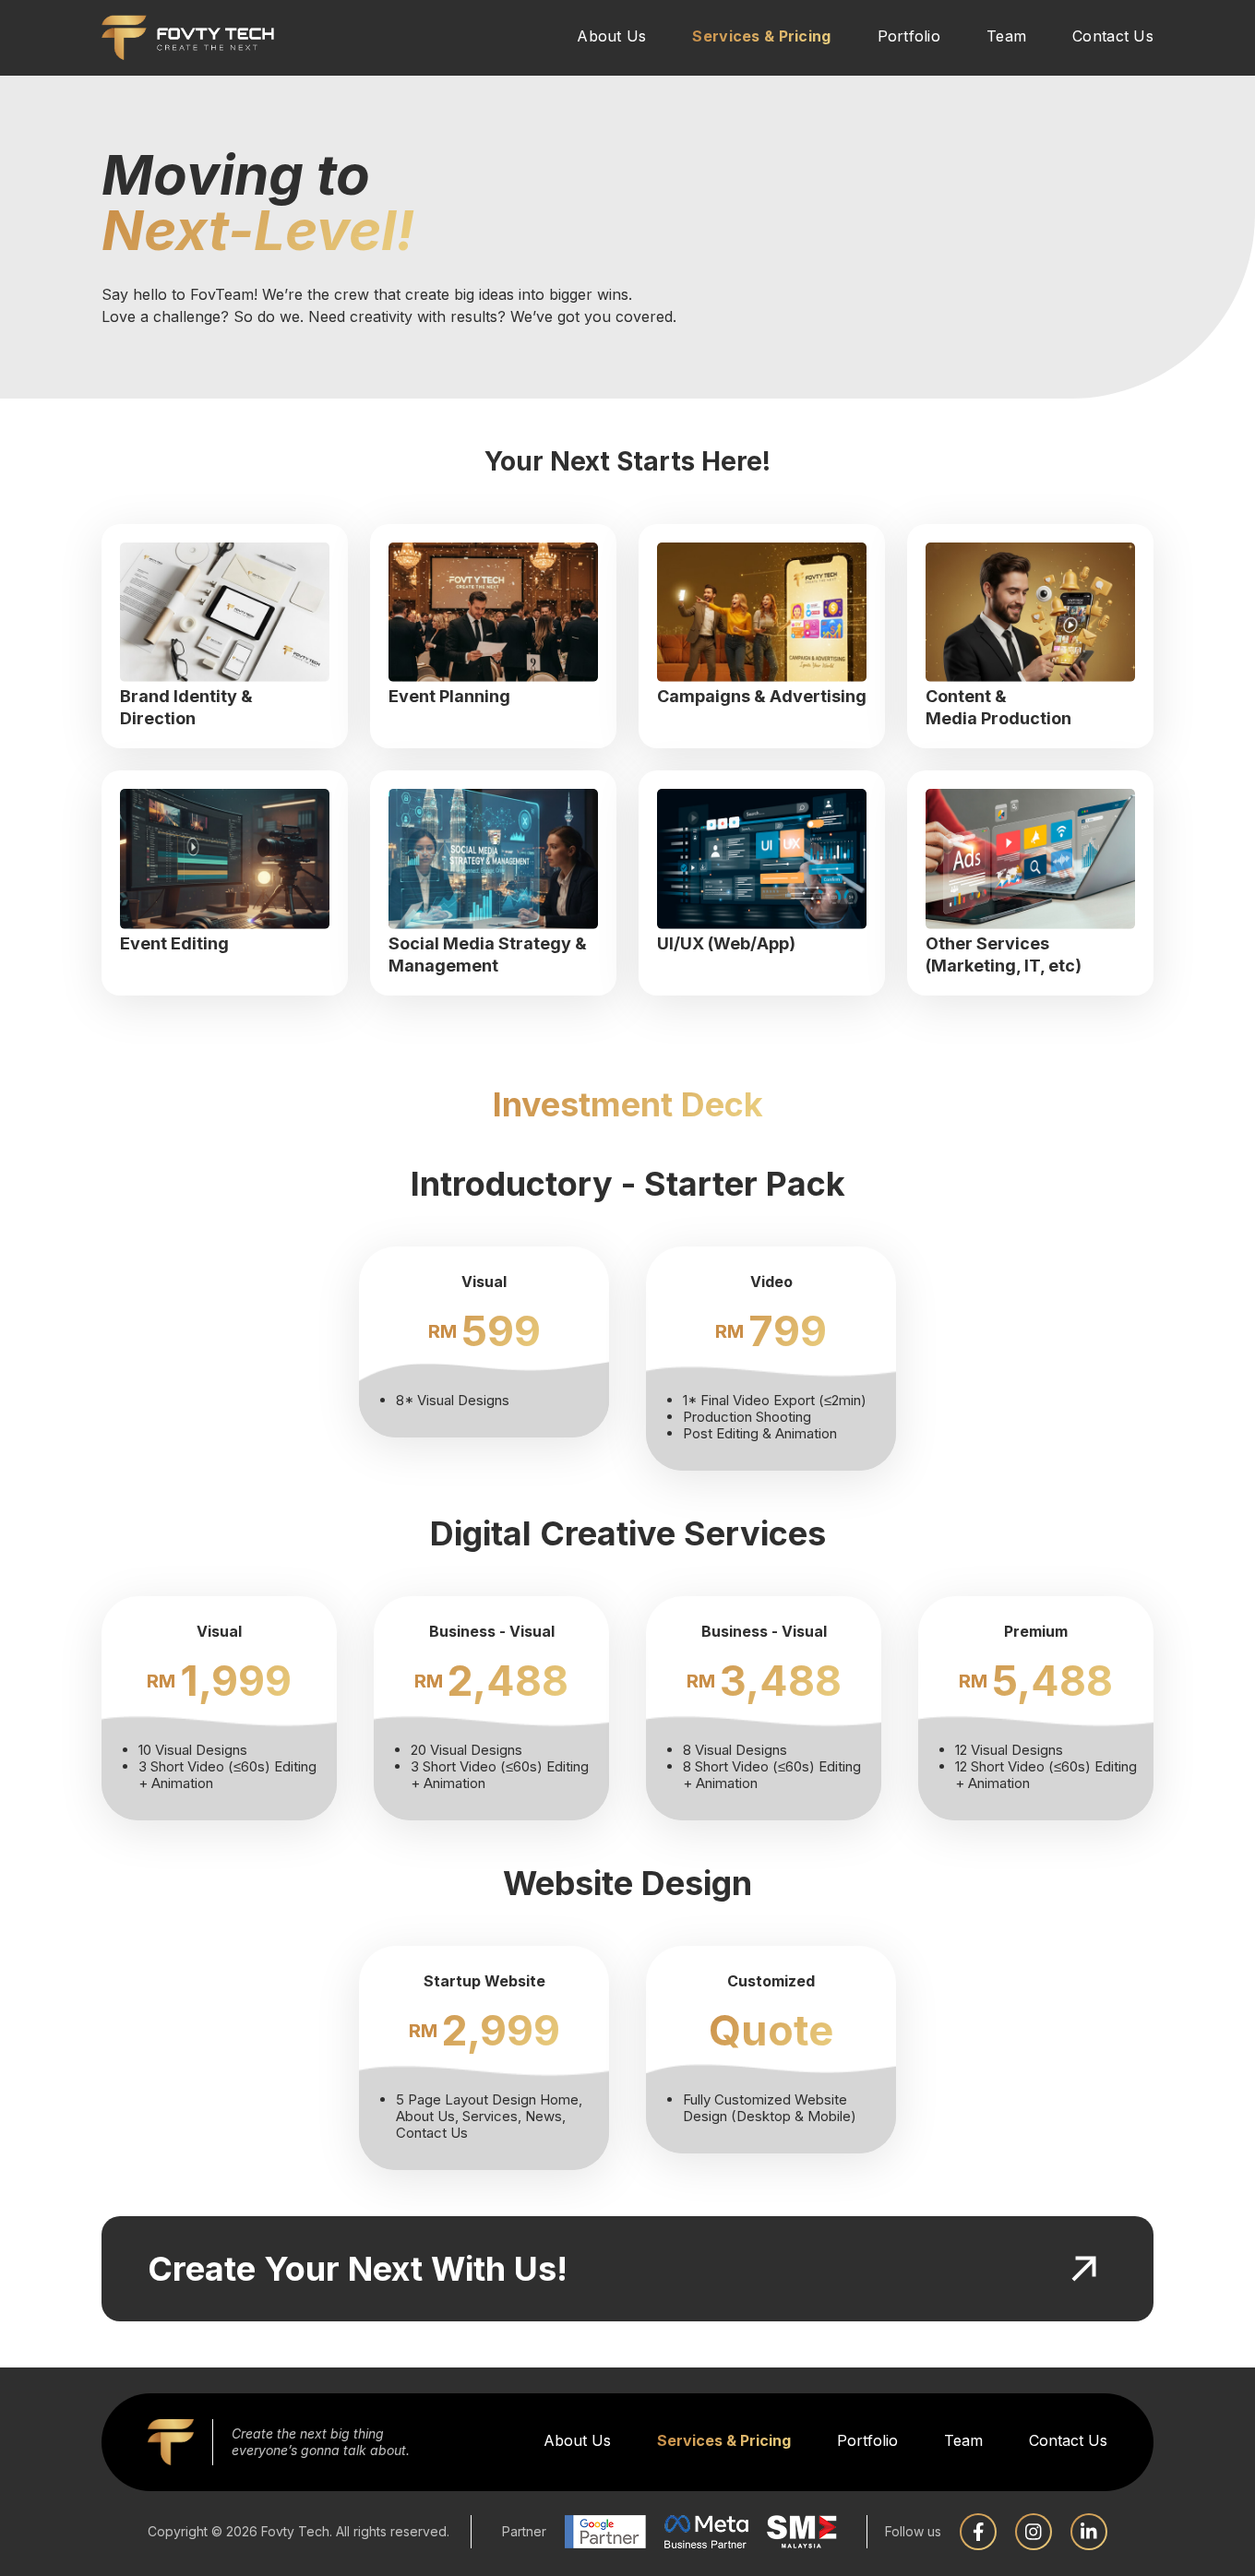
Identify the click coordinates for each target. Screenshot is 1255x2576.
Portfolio (909, 36)
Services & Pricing (761, 36)
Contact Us (1113, 36)
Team (1006, 36)
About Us (611, 36)
